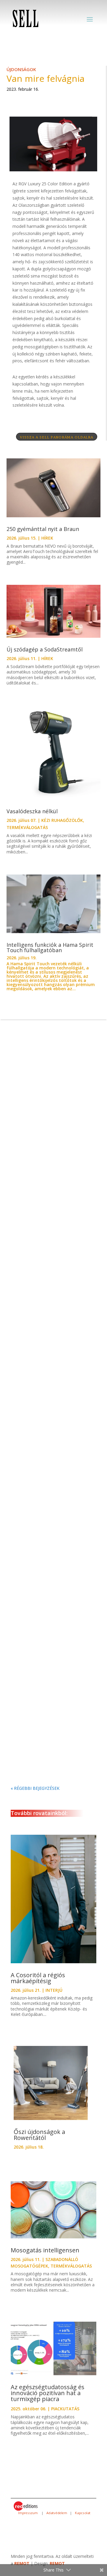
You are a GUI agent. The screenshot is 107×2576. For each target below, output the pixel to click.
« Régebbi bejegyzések (35, 1788)
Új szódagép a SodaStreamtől (45, 649)
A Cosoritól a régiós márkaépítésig (38, 1978)
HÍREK (47, 538)
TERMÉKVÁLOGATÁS (27, 827)
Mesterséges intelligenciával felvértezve (48, 1475)
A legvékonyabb (34, 1350)
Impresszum (28, 2513)
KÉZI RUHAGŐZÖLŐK (62, 820)
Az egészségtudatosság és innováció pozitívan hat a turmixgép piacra (48, 2393)
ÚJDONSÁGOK (21, 69)
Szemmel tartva (34, 1112)
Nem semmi (30, 1234)
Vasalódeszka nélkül (33, 811)
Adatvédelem (57, 2513)
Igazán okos (30, 1599)
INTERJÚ (54, 1990)
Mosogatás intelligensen (45, 2250)
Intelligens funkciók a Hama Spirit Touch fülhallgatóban (50, 947)
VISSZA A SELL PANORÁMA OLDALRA (57, 437)
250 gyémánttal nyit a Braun (44, 529)
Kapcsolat (83, 2513)
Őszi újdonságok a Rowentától (39, 2135)
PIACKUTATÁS (65, 2409)
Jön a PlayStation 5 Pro (42, 1721)
